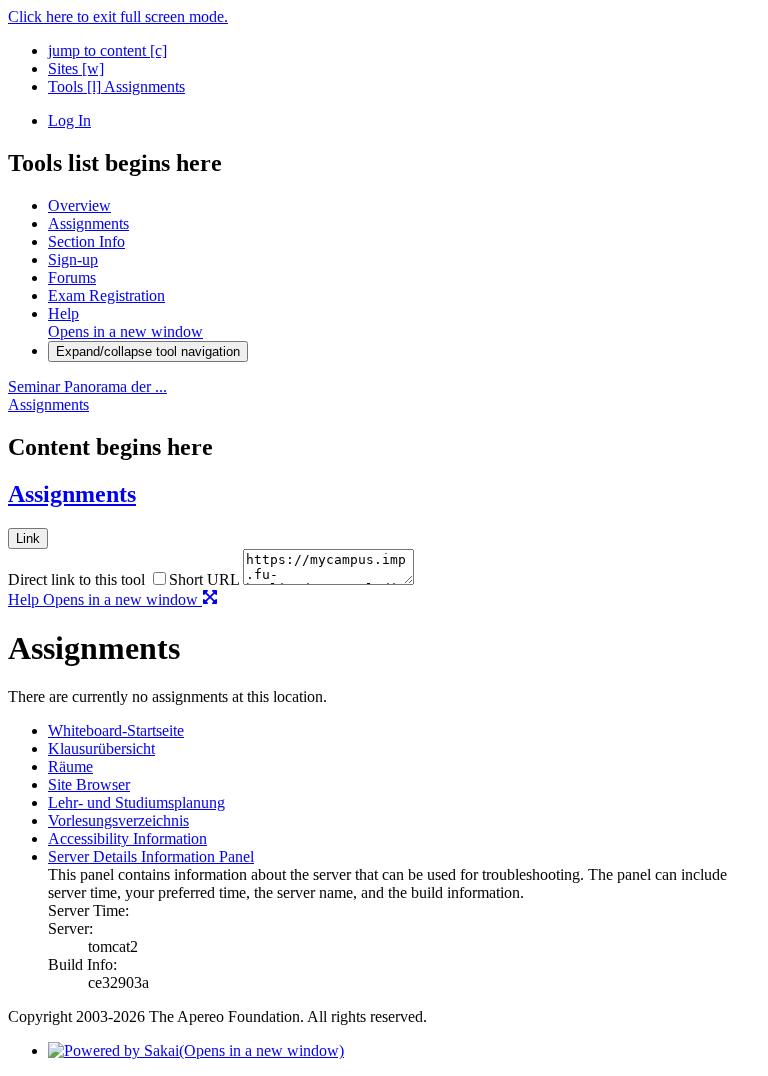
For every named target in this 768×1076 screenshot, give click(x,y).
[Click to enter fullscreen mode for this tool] (210, 599)
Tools (74, 86)
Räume (70, 766)
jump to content (107, 50)
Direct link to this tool (76, 579)
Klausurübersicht (101, 748)
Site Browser (89, 784)
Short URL (204, 579)
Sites (76, 68)
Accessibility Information (127, 838)
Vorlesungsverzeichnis (118, 820)
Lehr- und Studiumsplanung (136, 802)
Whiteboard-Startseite (116, 730)
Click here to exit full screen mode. (118, 16)
